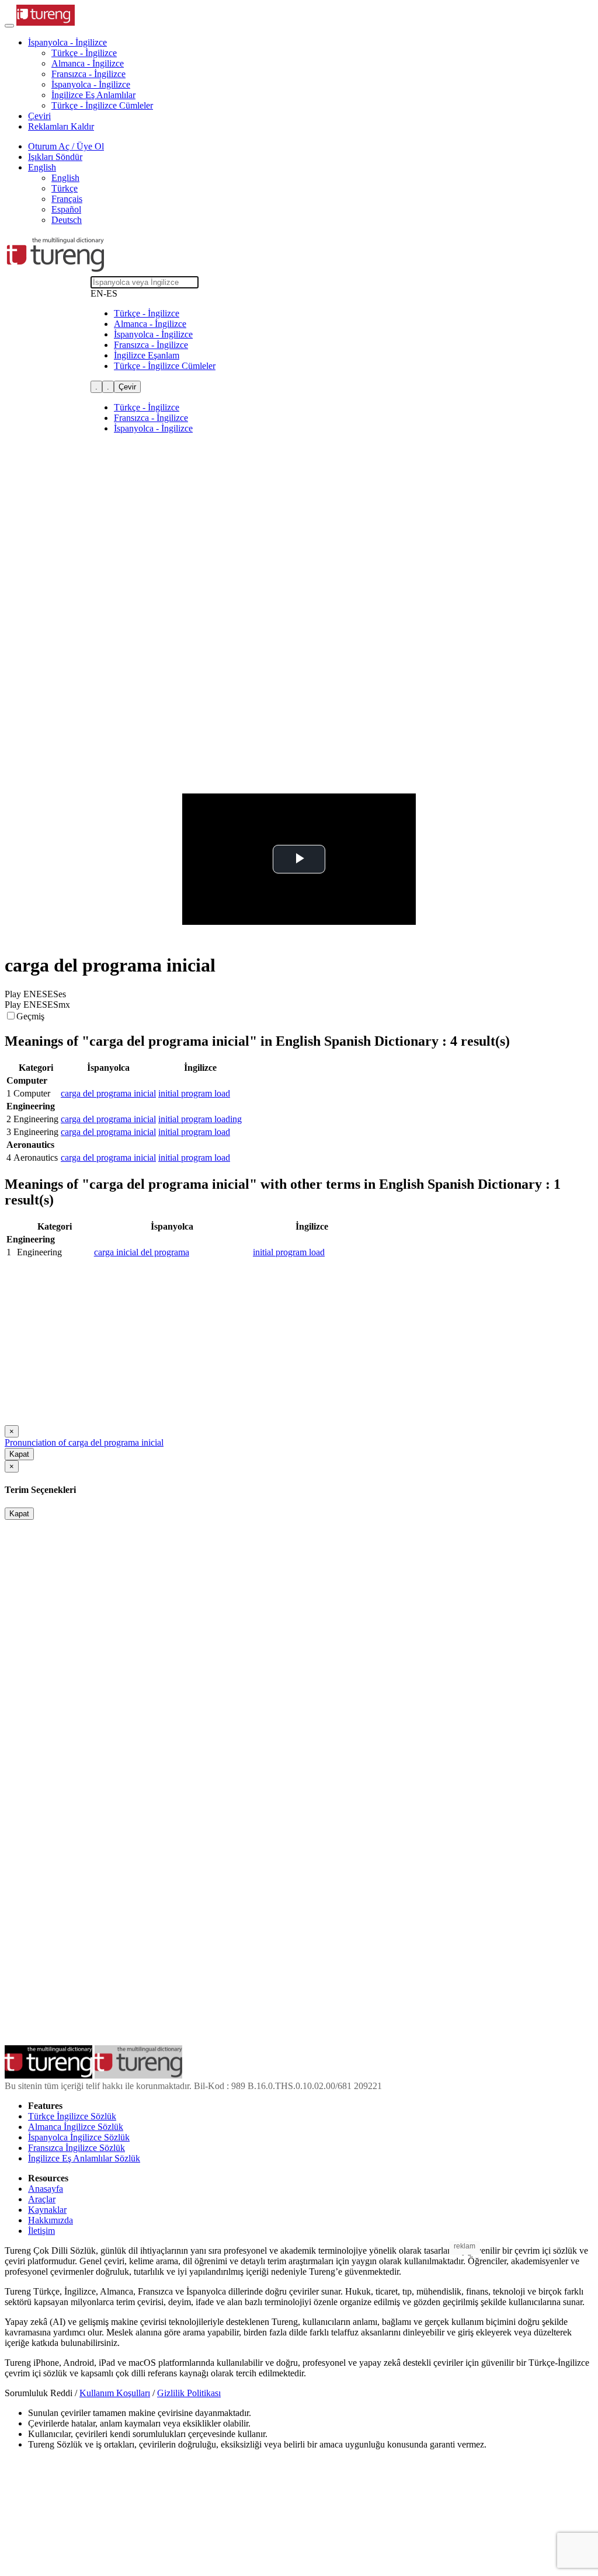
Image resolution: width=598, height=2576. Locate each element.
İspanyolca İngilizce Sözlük (79, 2137)
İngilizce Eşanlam (147, 355)
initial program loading (200, 1119)
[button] (67, 42)
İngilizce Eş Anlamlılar (93, 95)
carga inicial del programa (142, 1252)
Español (66, 209)
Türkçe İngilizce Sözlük (72, 2116)
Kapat (19, 1454)
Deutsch (67, 220)
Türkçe (65, 188)
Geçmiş (30, 1016)
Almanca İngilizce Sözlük (76, 2127)
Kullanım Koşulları (115, 2393)
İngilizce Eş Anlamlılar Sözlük (84, 2158)
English (65, 178)
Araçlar (42, 2199)
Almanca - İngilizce (88, 63)
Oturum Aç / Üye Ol (66, 146)
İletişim (41, 2231)
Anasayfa (46, 2189)
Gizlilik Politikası (189, 2393)
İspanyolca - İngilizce (91, 84)
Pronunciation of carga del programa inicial (84, 1442)
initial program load (194, 1093)
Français (67, 199)
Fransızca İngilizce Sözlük (77, 2148)
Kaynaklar (47, 2210)
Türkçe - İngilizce (84, 53)
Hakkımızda (51, 2220)
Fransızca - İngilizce (88, 74)
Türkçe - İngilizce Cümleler (102, 105)
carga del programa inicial (108, 1093)
